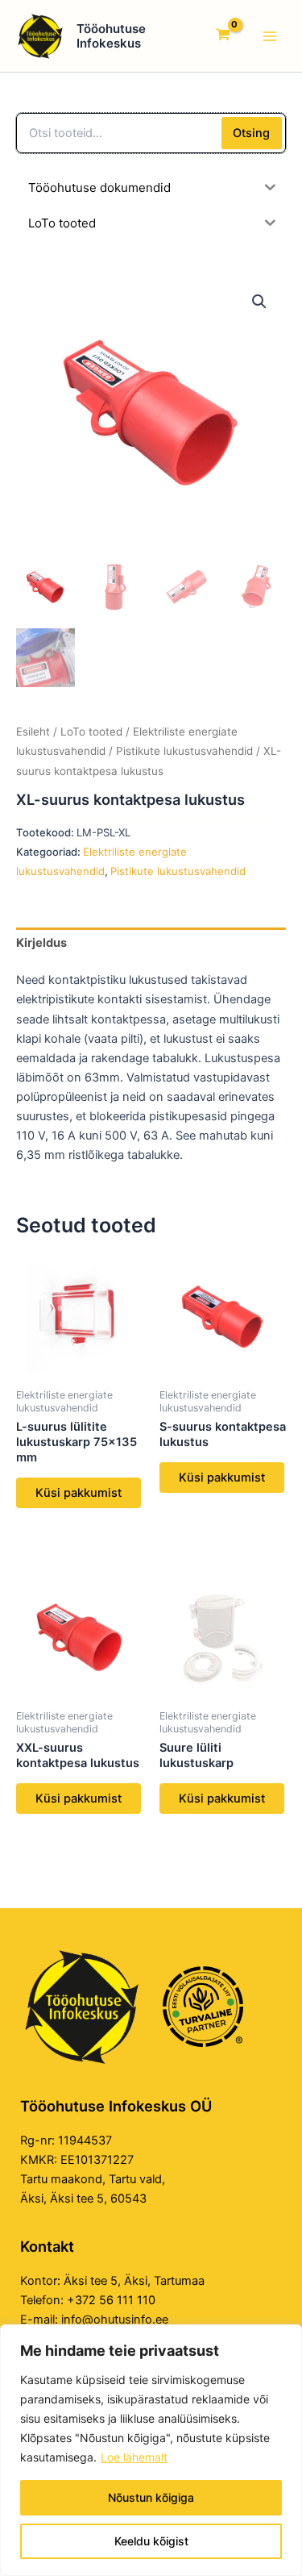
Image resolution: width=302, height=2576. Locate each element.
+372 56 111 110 (111, 2300)
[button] (259, 302)
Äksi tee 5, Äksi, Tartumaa (134, 2281)
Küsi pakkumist (79, 1493)
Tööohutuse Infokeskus (111, 36)
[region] (151, 2450)
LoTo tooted (91, 732)
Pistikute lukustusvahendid (184, 751)
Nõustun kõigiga (151, 2497)
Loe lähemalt (134, 2457)
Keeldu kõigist (151, 2541)
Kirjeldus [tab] (41, 943)
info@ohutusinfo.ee (115, 2320)
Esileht (33, 732)
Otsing (251, 133)
